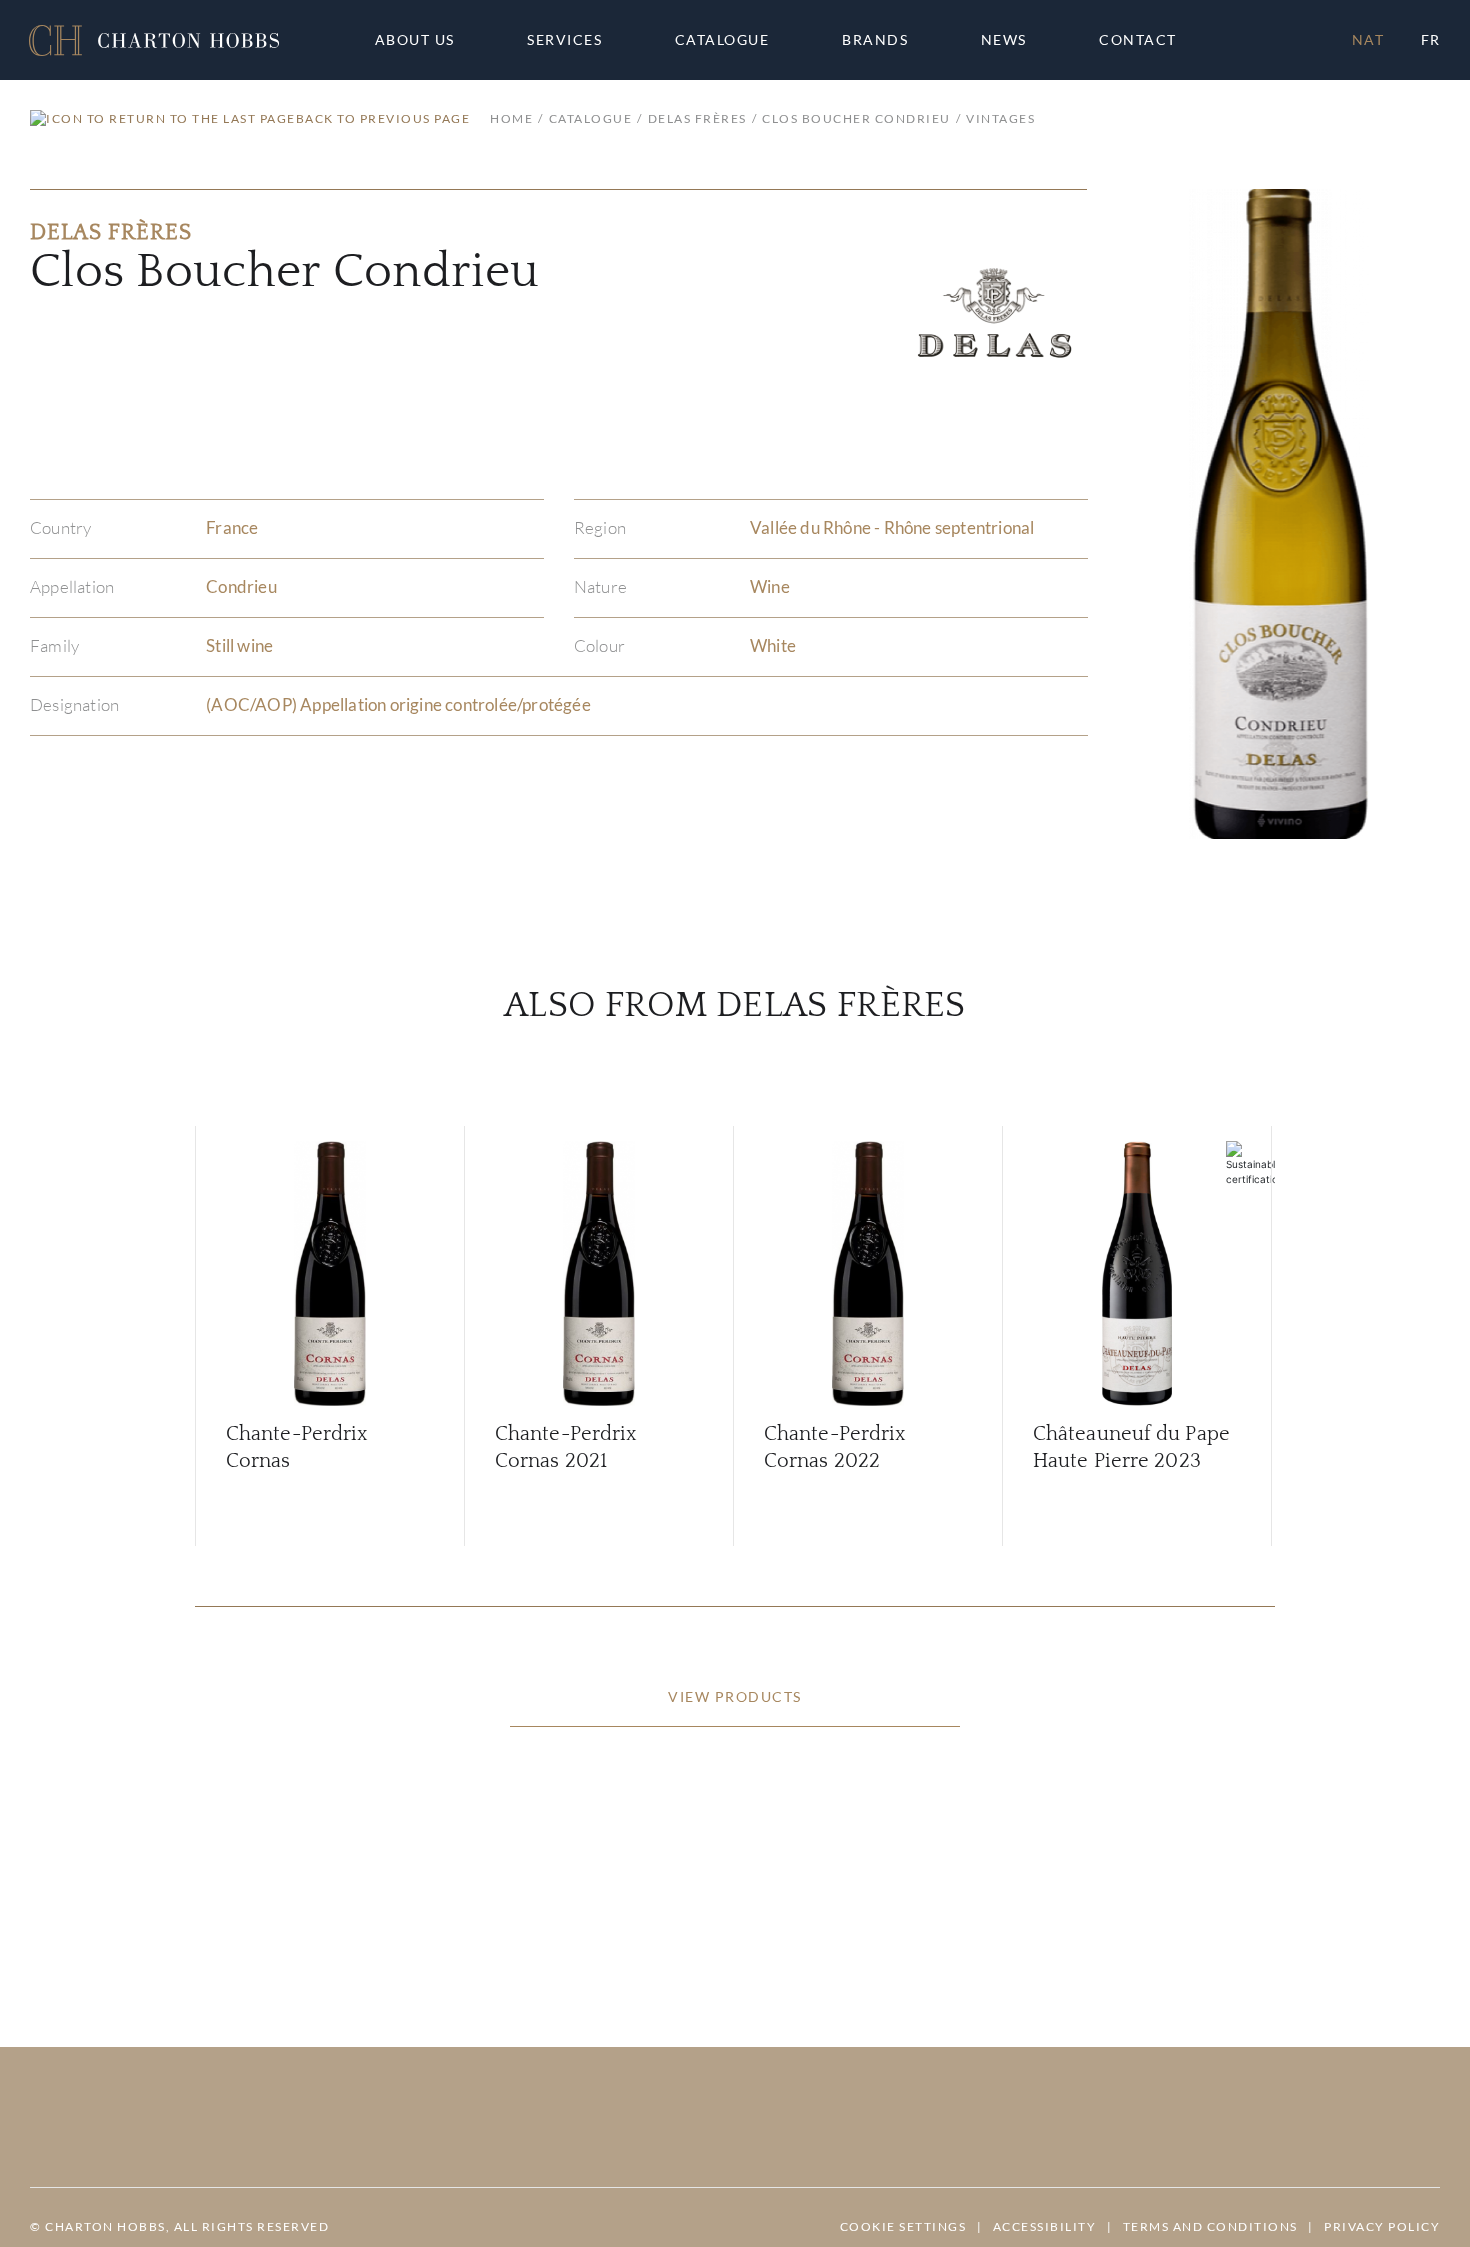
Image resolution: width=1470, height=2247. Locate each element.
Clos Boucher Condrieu (856, 118)
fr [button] (1431, 39)
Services (564, 40)
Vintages (1000, 118)
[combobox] (1147, 40)
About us (415, 40)
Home (511, 118)
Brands (875, 40)
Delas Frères (697, 118)
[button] (154, 40)
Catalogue (722, 40)
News (1004, 40)
